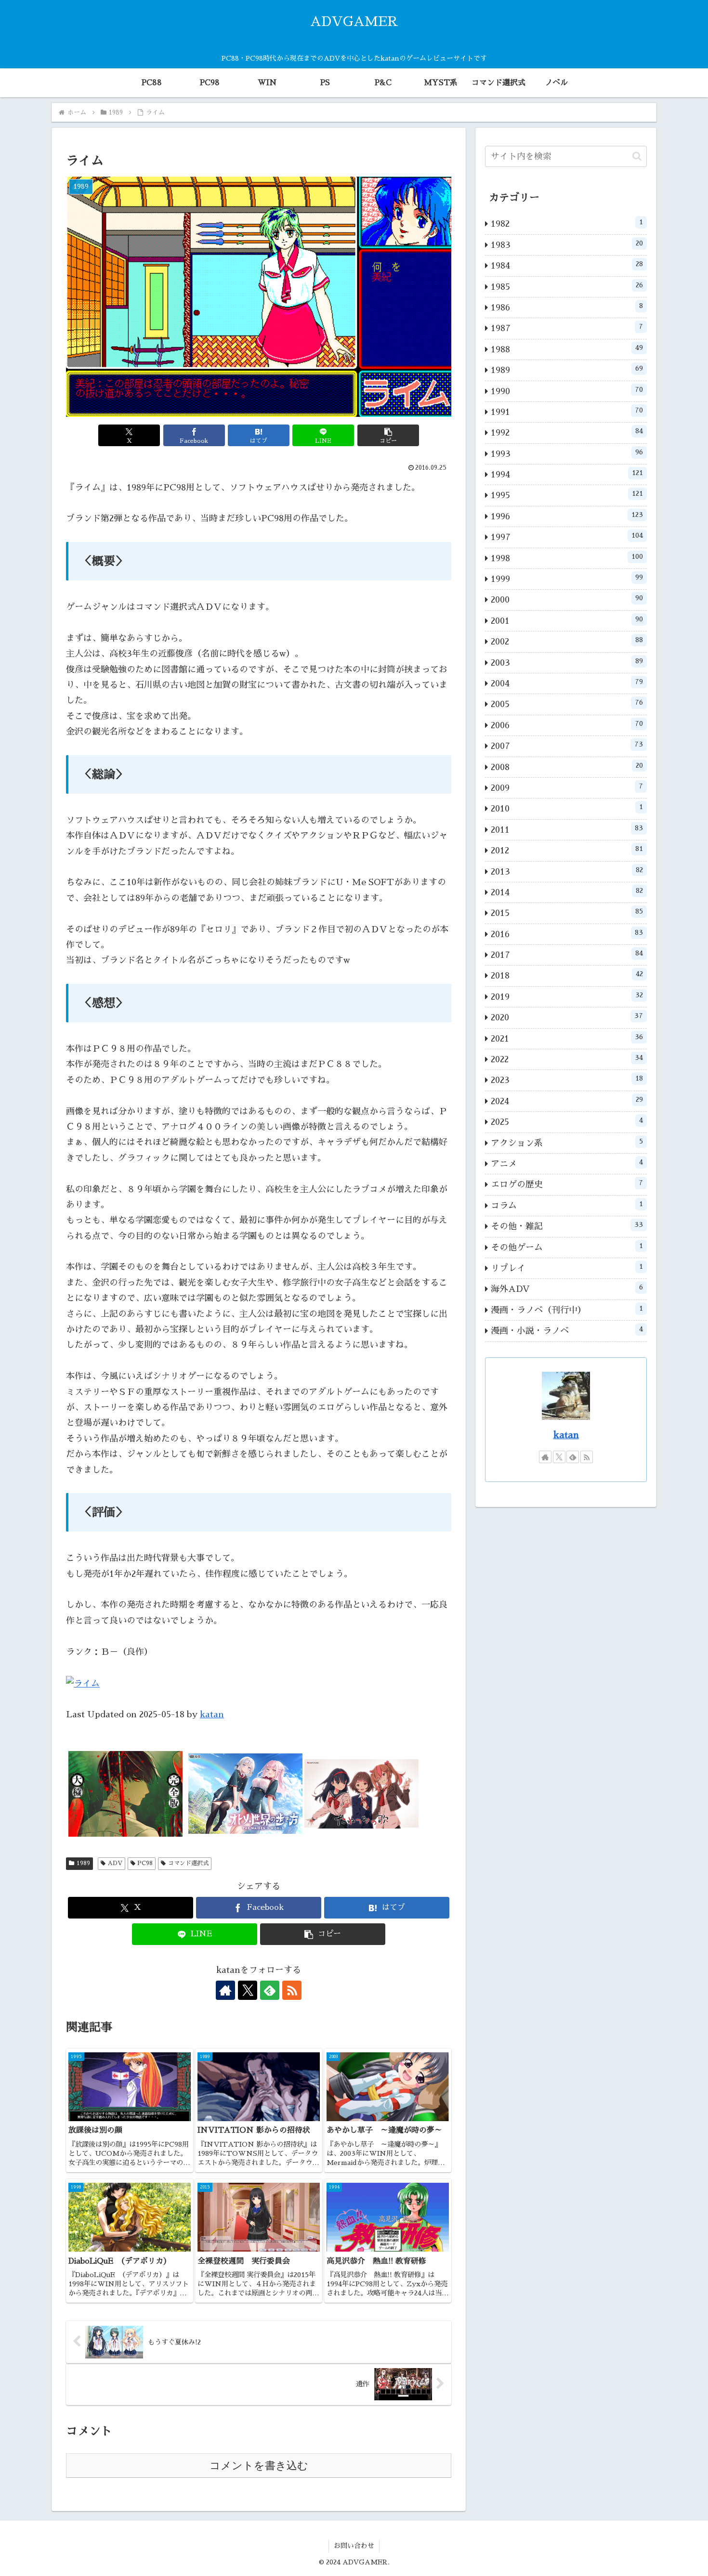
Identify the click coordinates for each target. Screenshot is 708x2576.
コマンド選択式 (188, 1863)
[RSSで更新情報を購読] (292, 1990)
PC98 (145, 1863)
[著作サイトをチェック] (225, 1990)
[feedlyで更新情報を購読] (270, 1990)
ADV (115, 1863)
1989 (83, 1863)
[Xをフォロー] (248, 1990)
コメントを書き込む (259, 2466)
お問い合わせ (354, 2546)
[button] (388, 435)
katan (212, 1714)
